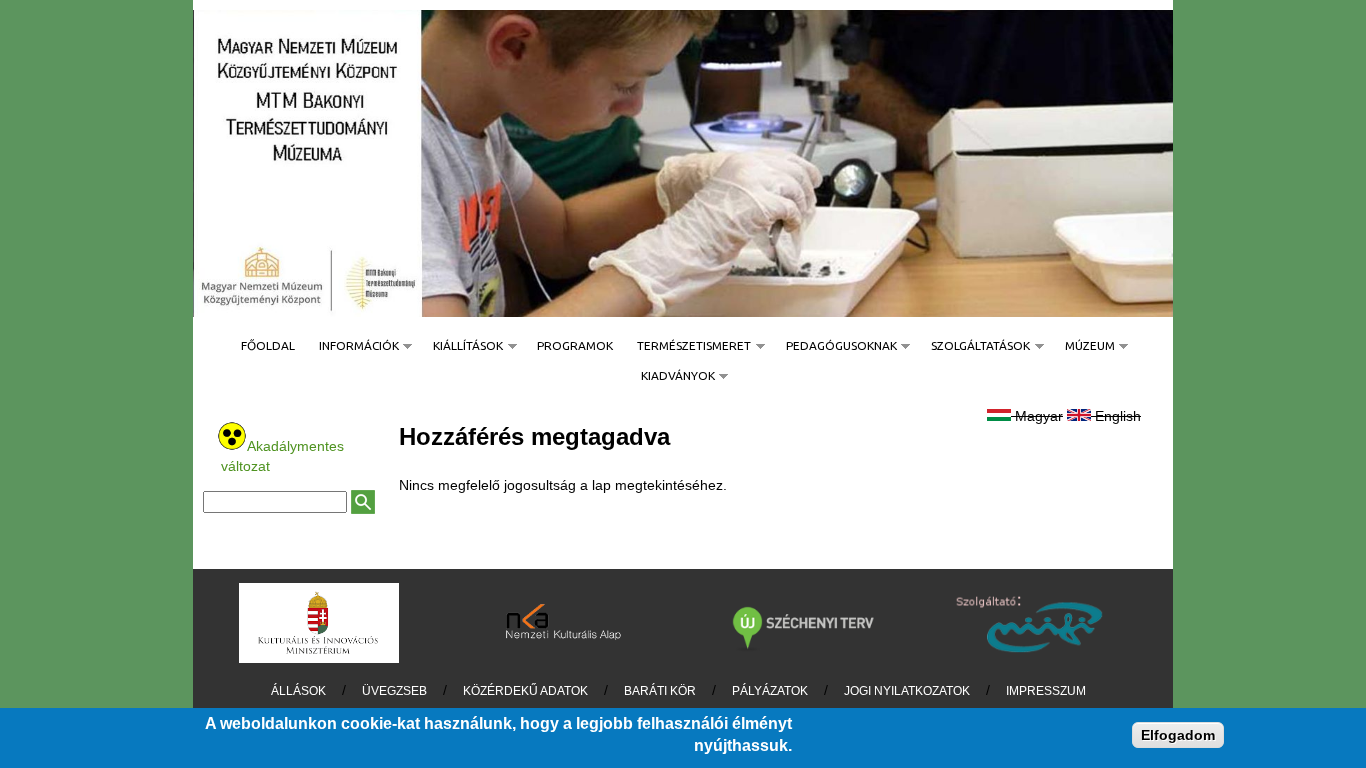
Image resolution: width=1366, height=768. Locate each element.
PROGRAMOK (575, 345)
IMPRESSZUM (1046, 691)
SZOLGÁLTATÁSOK (974, 346)
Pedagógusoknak (835, 346)
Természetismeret (688, 346)
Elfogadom (1178, 735)
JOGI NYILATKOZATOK (907, 691)
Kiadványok (672, 376)
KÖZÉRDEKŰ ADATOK (525, 691)
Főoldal (268, 345)
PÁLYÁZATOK (770, 691)
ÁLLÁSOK (298, 691)
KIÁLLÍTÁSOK (462, 346)
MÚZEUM (1084, 346)
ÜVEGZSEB (394, 691)
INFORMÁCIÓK (353, 346)
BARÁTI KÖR (660, 691)
